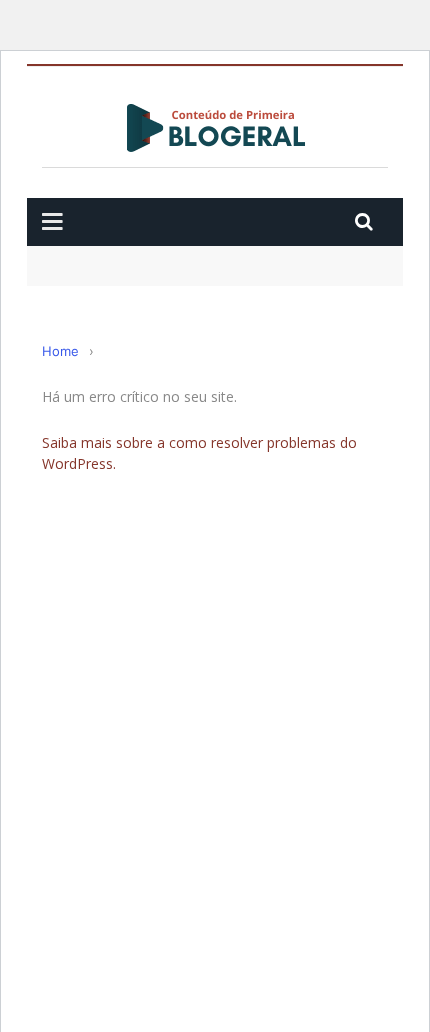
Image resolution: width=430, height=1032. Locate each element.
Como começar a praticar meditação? (171, 255)
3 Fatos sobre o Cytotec (119, 285)
